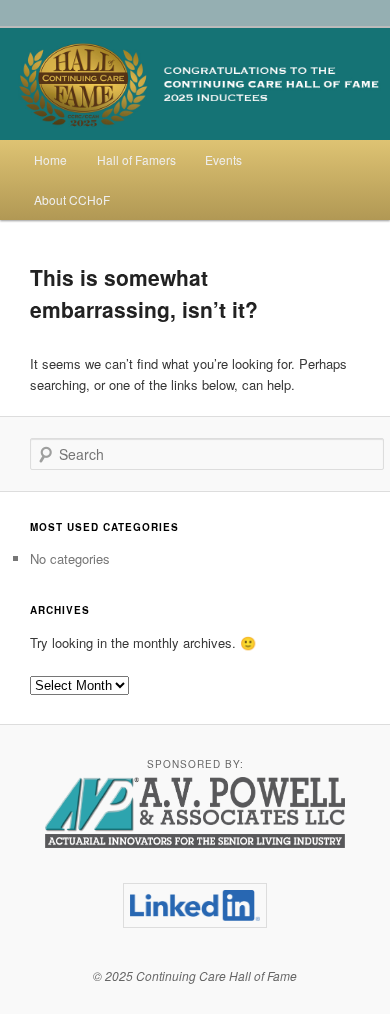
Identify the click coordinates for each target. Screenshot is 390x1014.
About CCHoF (72, 199)
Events (223, 159)
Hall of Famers (136, 159)
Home (50, 159)
